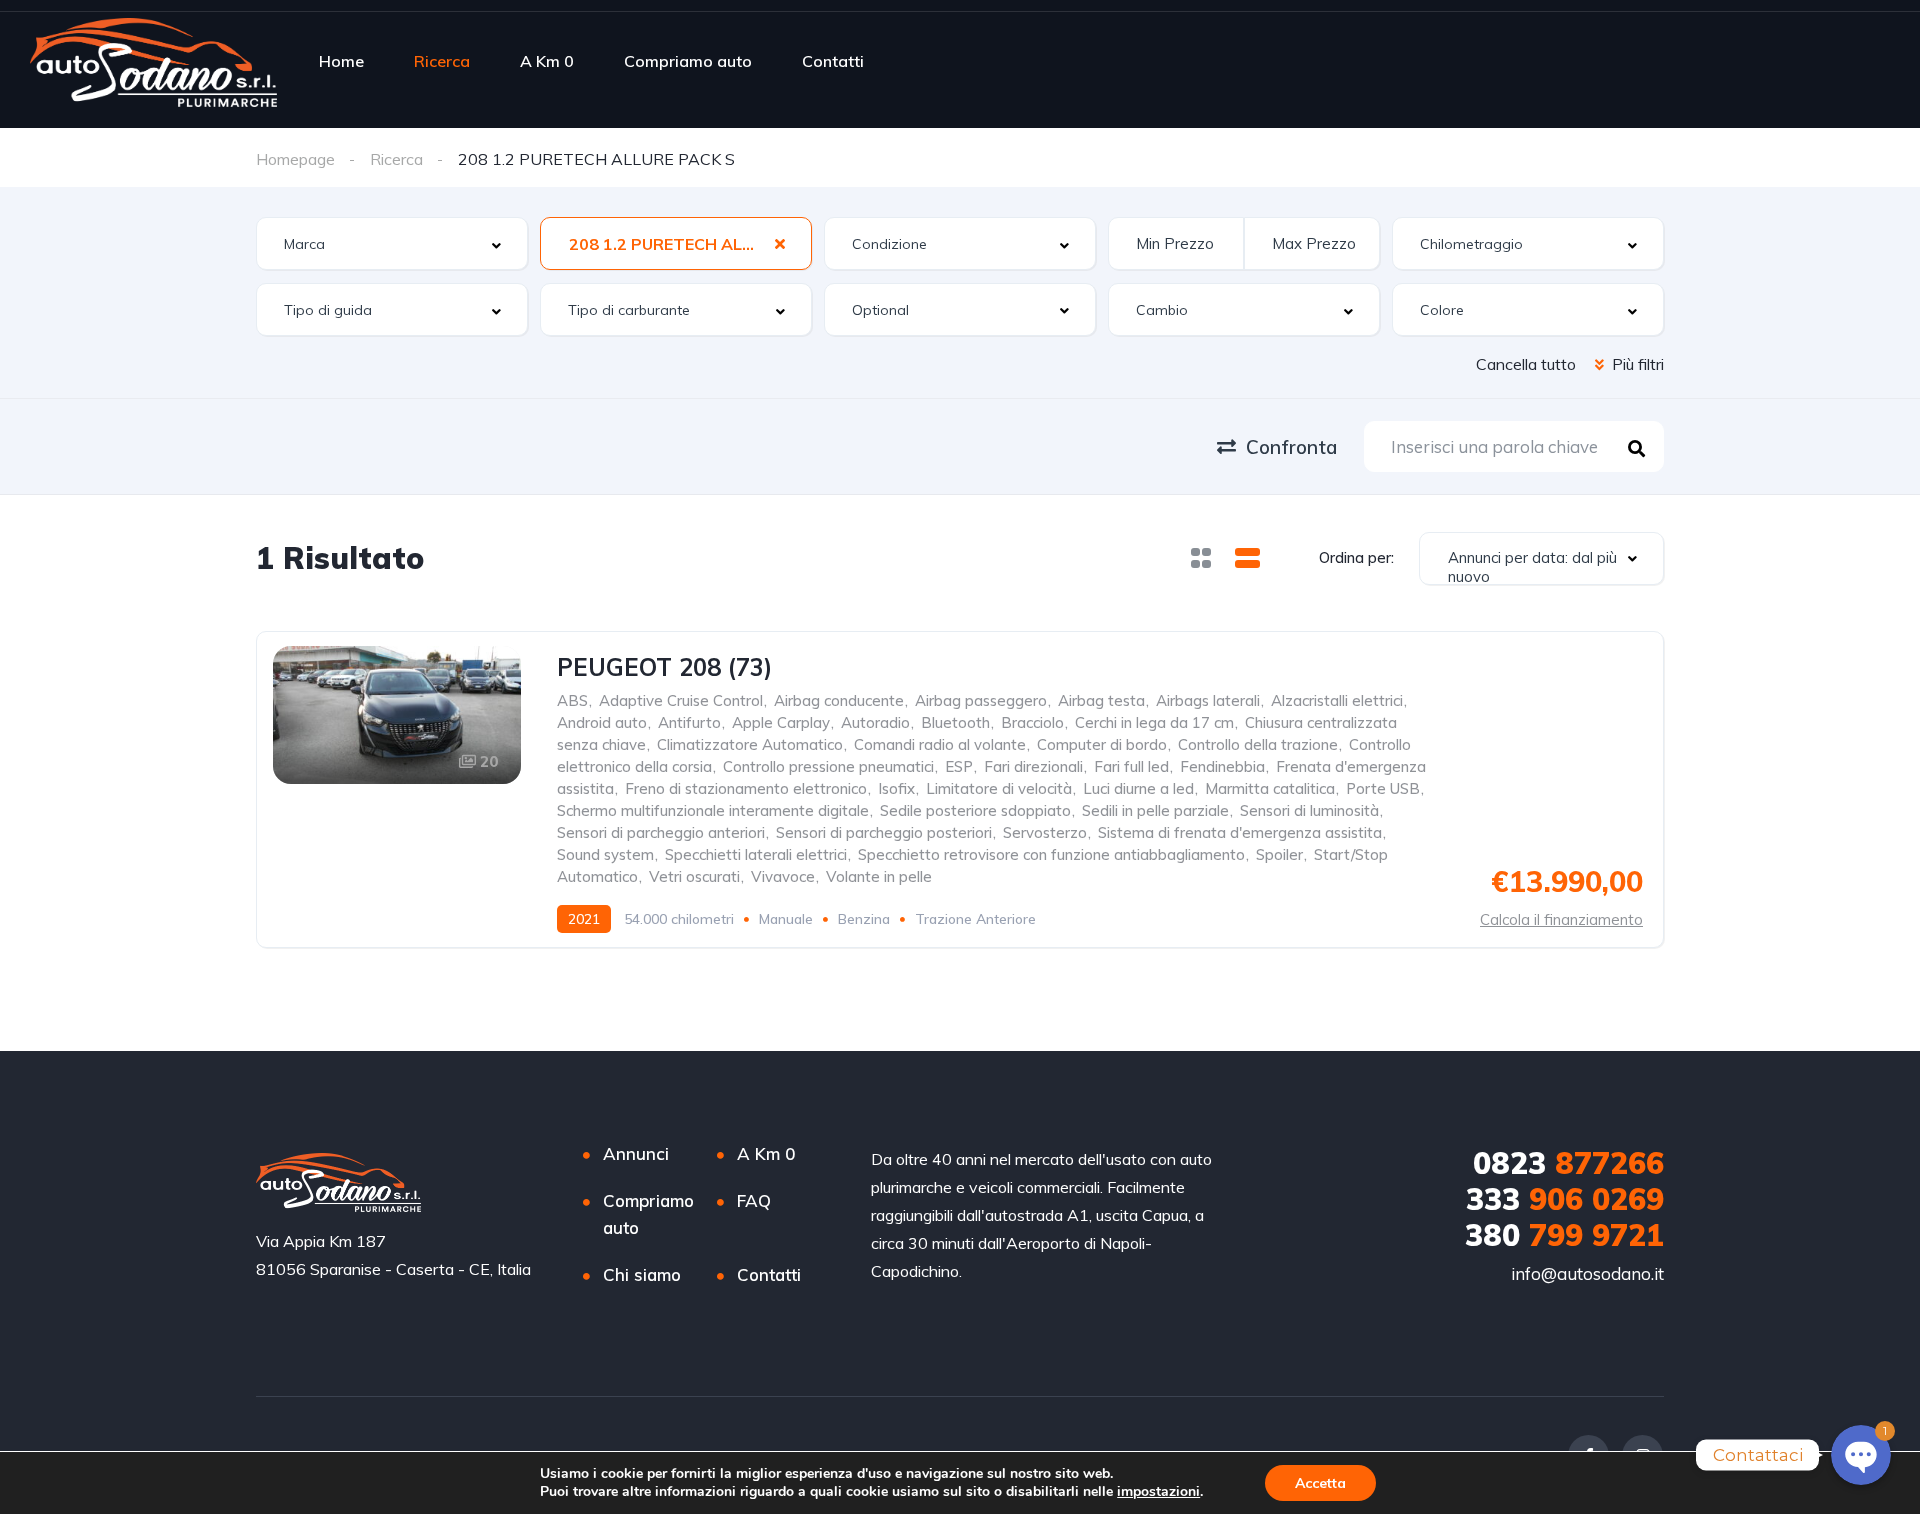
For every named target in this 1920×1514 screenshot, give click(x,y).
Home (341, 61)
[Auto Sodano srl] (153, 61)
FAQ (754, 1200)
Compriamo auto (688, 61)
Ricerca (442, 61)
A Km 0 (547, 61)
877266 (1568, 1163)
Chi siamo (642, 1274)
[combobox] (392, 243)
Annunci (636, 1153)
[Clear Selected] (780, 243)
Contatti (833, 61)
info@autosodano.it (1587, 1273)
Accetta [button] (1320, 1483)
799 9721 (1564, 1235)
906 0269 (1565, 1199)
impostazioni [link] (1158, 1491)
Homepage (295, 159)
